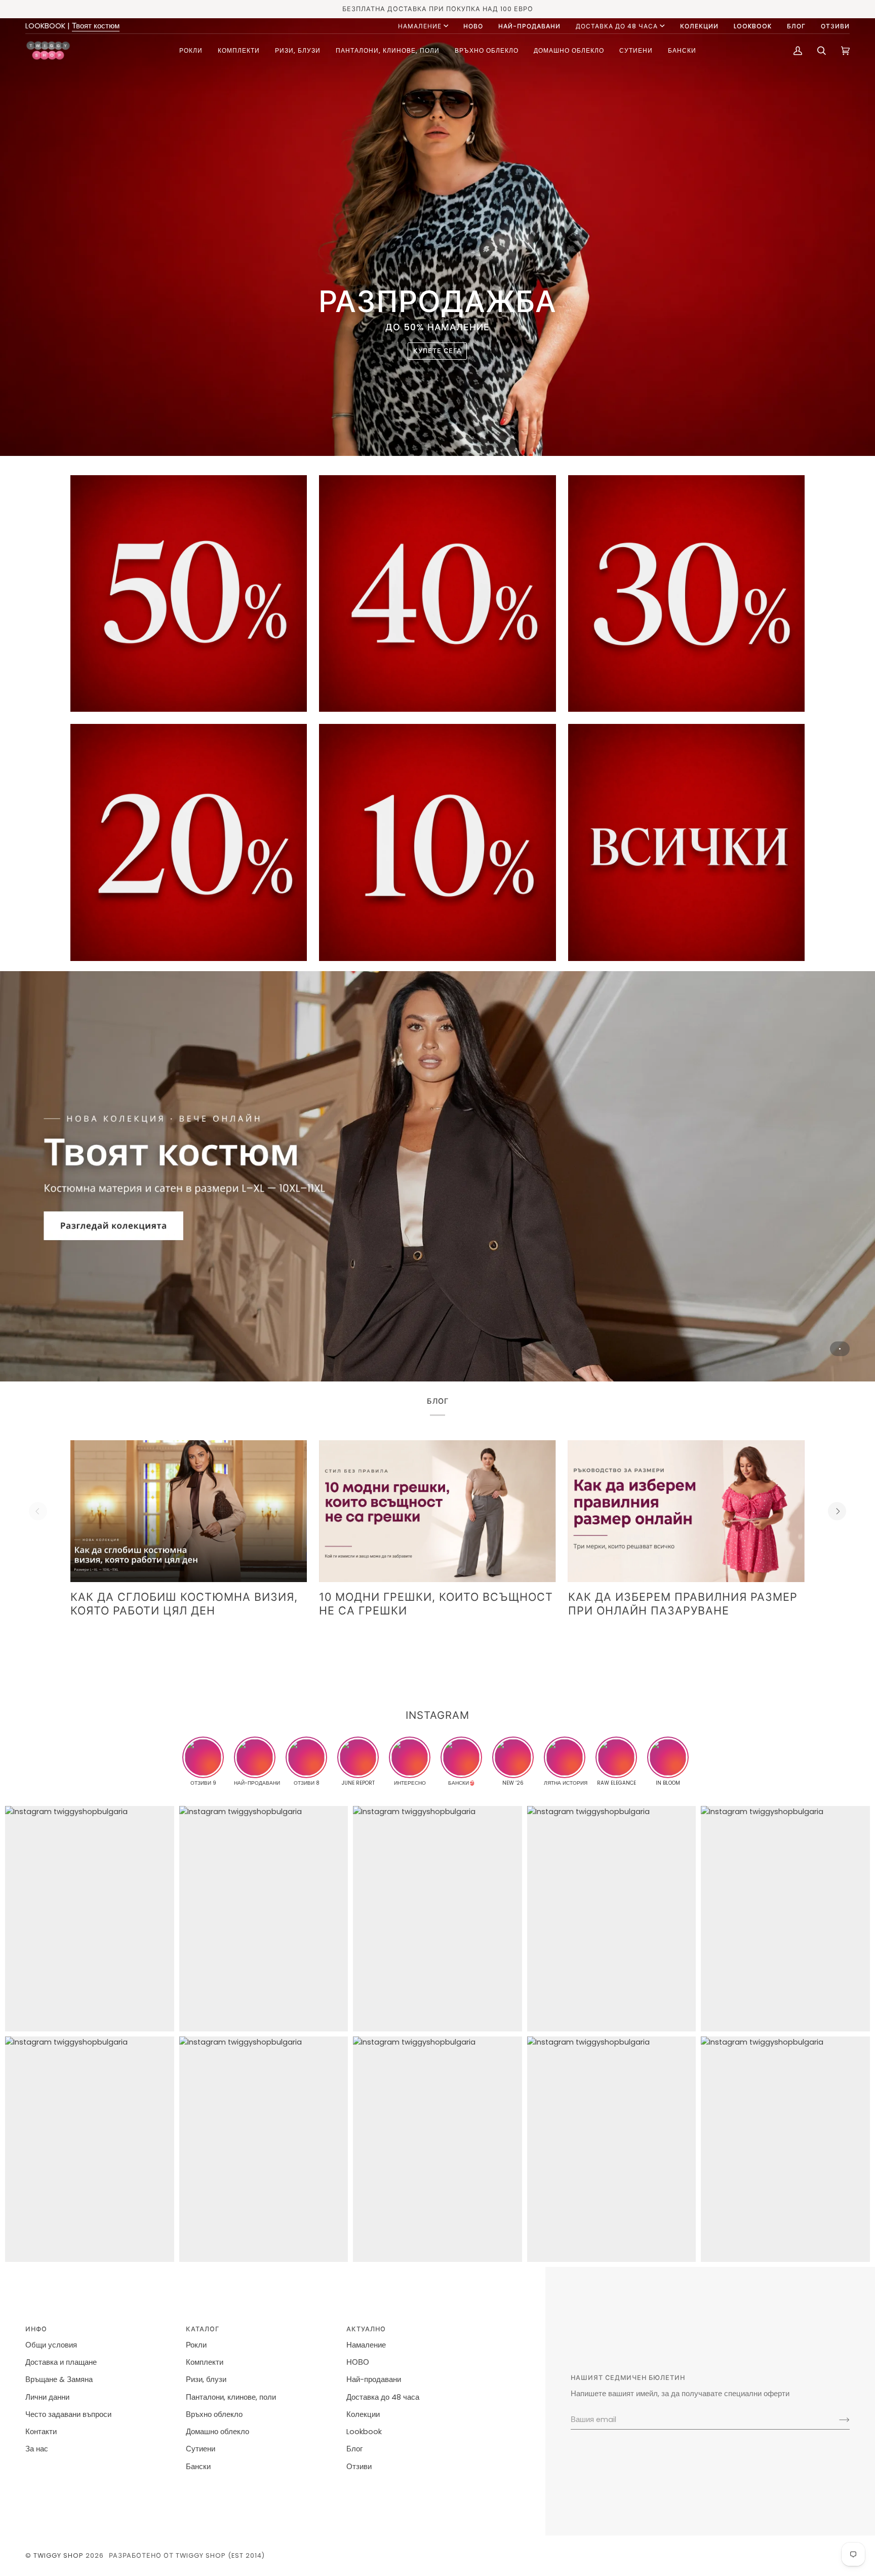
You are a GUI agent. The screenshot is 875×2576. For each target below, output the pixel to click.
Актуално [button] (366, 2329)
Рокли (196, 2345)
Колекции (363, 2414)
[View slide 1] (437, 1176)
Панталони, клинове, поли (231, 2397)
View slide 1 (840, 1349)
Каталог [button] (203, 2329)
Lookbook (364, 2432)
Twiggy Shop (58, 2555)
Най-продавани (374, 2379)
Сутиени (201, 2449)
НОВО (358, 2362)
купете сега (437, 351)
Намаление (420, 26)
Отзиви (359, 2467)
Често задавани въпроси (68, 2414)
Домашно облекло (217, 2432)
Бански (198, 2467)
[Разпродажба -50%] (189, 593)
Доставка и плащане (61, 2362)
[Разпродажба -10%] (437, 842)
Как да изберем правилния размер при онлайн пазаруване (683, 1604)
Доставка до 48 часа (617, 26)
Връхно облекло (214, 2414)
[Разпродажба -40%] (437, 593)
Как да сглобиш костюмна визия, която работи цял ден (184, 1604)
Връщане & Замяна (59, 2379)
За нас (37, 2449)
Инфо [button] (36, 2329)
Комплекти (205, 2362)
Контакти (41, 2432)
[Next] (837, 1511)
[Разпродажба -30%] (686, 593)
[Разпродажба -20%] (189, 842)
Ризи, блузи (206, 2379)
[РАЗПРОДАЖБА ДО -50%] (686, 842)
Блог (354, 2449)
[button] (191, 50)
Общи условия (51, 2345)
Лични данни (47, 2397)
